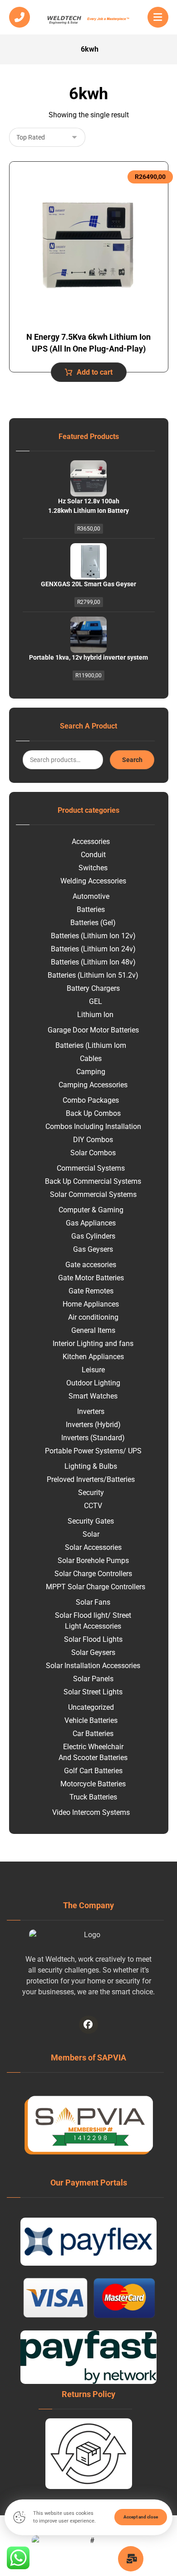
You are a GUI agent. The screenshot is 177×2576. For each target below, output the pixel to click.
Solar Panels (93, 1679)
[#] (88, 2025)
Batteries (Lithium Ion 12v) (93, 936)
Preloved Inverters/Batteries (91, 1479)
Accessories (91, 842)
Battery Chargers (93, 988)
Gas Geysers (93, 1249)
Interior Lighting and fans (93, 1343)
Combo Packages (91, 1100)
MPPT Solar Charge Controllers (96, 1587)
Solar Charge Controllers (93, 1574)
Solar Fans (93, 1602)
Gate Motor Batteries (91, 1278)
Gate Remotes (91, 1291)
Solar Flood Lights (93, 1639)
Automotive (91, 896)
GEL (96, 1001)
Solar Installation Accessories (93, 1666)
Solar (91, 1534)
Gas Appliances (91, 1223)
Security (91, 1493)
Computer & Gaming (91, 1210)
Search (132, 760)
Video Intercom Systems (91, 1812)
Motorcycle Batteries (93, 1784)
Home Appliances (91, 1304)
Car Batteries (93, 1734)
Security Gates (91, 1521)
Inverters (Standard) (93, 1438)
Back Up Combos (93, 1113)
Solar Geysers (93, 1652)
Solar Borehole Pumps (93, 1561)
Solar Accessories (93, 1547)
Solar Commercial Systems (93, 1194)
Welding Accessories (93, 881)
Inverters (91, 1411)
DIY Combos (93, 1140)
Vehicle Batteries (91, 1720)
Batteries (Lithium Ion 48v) (93, 962)
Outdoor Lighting (93, 1383)
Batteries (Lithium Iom (91, 1045)
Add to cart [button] (95, 372)
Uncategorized (91, 1707)
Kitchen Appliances (93, 1357)
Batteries (91, 909)
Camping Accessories (93, 1085)
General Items (93, 1330)
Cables (91, 1059)
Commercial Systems (91, 1168)
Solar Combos (93, 1153)
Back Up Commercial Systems (93, 1181)
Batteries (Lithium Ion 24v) (93, 949)
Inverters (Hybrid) (93, 1425)
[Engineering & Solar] (88, 19)
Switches (93, 868)
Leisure (93, 1370)
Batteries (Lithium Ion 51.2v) (93, 975)
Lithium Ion (95, 1015)
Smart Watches (93, 1396)
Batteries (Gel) (93, 923)
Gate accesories (91, 1265)
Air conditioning (93, 1317)
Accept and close (141, 2517)
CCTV (93, 1506)
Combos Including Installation (93, 1126)
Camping (91, 1072)
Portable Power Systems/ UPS (93, 1451)
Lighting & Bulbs (91, 1466)
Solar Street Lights (93, 1692)
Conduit (93, 855)
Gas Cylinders (93, 1236)
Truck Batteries (93, 1797)
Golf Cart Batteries (93, 1771)
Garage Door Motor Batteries (93, 1030)
